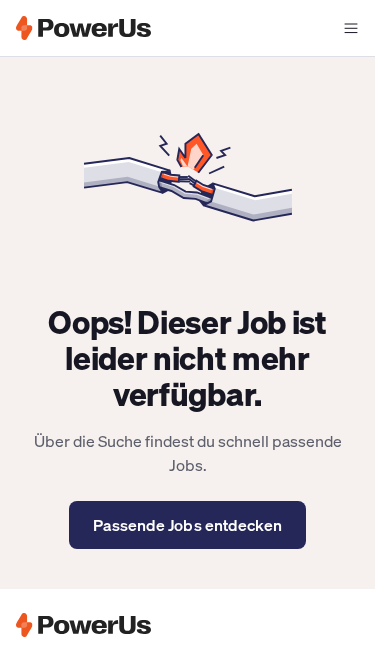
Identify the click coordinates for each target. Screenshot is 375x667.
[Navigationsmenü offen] (351, 28)
